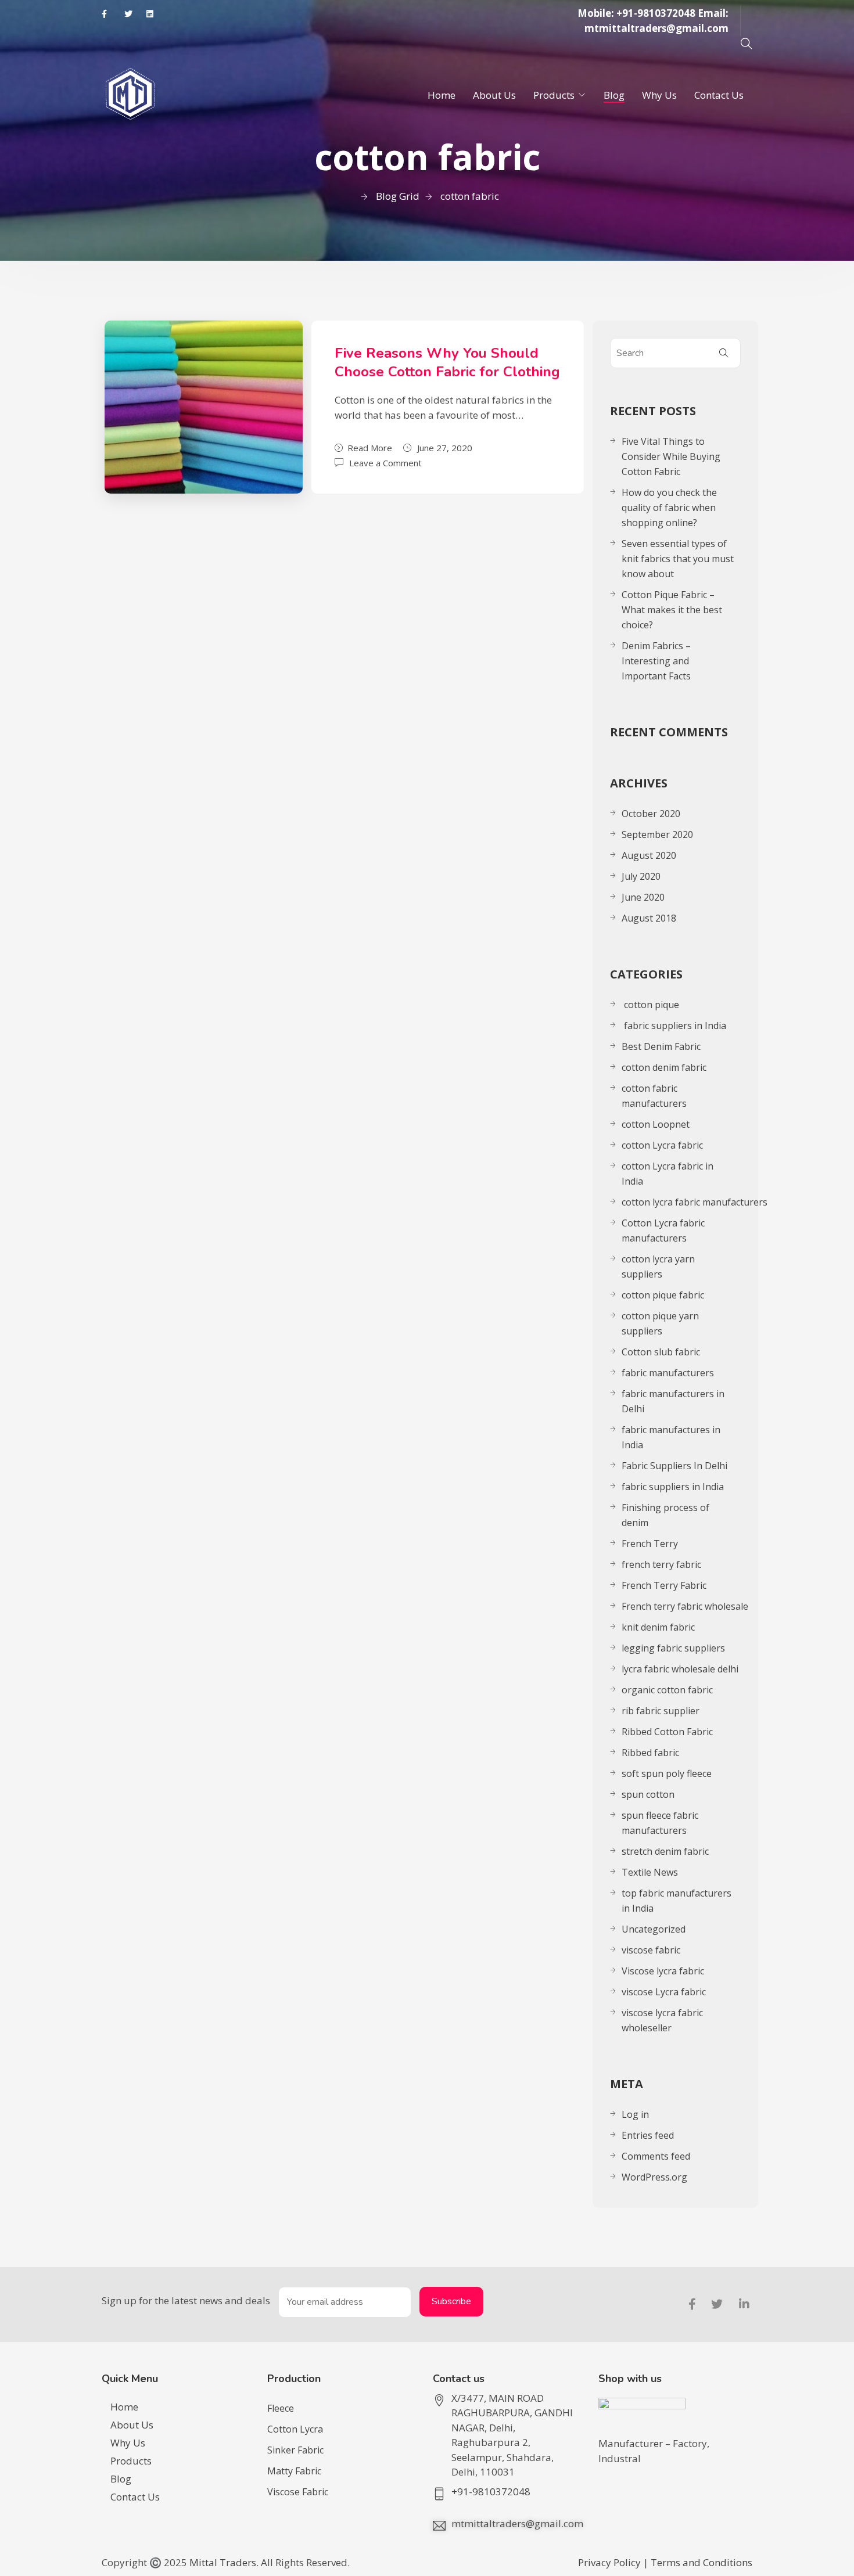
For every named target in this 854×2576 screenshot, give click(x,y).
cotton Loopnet (656, 1124)
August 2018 (649, 918)
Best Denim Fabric (661, 1046)
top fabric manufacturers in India (677, 1901)
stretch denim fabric (665, 1851)
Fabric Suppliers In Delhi (674, 1466)
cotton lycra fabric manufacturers (695, 1202)
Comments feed (656, 2156)
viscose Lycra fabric (664, 1992)
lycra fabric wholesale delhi (680, 1669)
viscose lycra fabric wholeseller (662, 2020)
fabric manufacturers (669, 1373)
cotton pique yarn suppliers (660, 1323)
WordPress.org (654, 2177)
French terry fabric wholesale (685, 1606)
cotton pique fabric (663, 1295)
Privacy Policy (609, 2562)
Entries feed (648, 2135)
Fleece (281, 2408)
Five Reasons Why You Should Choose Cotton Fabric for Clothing (447, 362)
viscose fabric (651, 1950)
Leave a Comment (385, 462)
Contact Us (719, 95)
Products (554, 95)
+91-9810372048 (656, 13)
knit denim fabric (658, 1627)
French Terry (651, 1544)
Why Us (659, 95)
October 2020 (651, 814)
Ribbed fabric (650, 1753)
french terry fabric (661, 1564)
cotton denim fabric (664, 1067)
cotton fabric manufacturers (654, 1096)
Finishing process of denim (665, 1515)
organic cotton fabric (667, 1690)
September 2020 (657, 834)
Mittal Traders (223, 2562)
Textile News (650, 1872)
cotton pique (650, 1005)
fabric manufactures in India (671, 1437)
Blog (614, 95)
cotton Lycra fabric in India (668, 1174)
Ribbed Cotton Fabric (667, 1732)
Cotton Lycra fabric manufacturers (663, 1231)
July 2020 (641, 876)
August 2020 (649, 855)
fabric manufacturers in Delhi (673, 1401)
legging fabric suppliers (673, 1648)
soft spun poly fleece (667, 1773)
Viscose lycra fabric (663, 1971)
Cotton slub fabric (661, 1352)
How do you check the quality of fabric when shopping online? (669, 508)
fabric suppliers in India (674, 1026)
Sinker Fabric (295, 2450)
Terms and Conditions (701, 2562)
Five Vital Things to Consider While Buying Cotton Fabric (671, 456)
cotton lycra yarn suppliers (658, 1267)
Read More (370, 448)
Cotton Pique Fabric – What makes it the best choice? (672, 610)
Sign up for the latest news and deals (186, 2300)
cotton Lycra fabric (662, 1145)
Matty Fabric (294, 2471)
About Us (494, 95)
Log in (635, 2114)
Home (442, 95)
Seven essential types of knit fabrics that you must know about (678, 559)
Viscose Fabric (298, 2492)
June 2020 (643, 897)
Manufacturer (632, 2443)
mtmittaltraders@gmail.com (656, 28)
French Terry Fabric (664, 1585)
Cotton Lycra (295, 2429)
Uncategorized (654, 1929)
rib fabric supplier (661, 1711)
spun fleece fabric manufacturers (660, 1823)
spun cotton (648, 1794)
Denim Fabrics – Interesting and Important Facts (656, 661)
